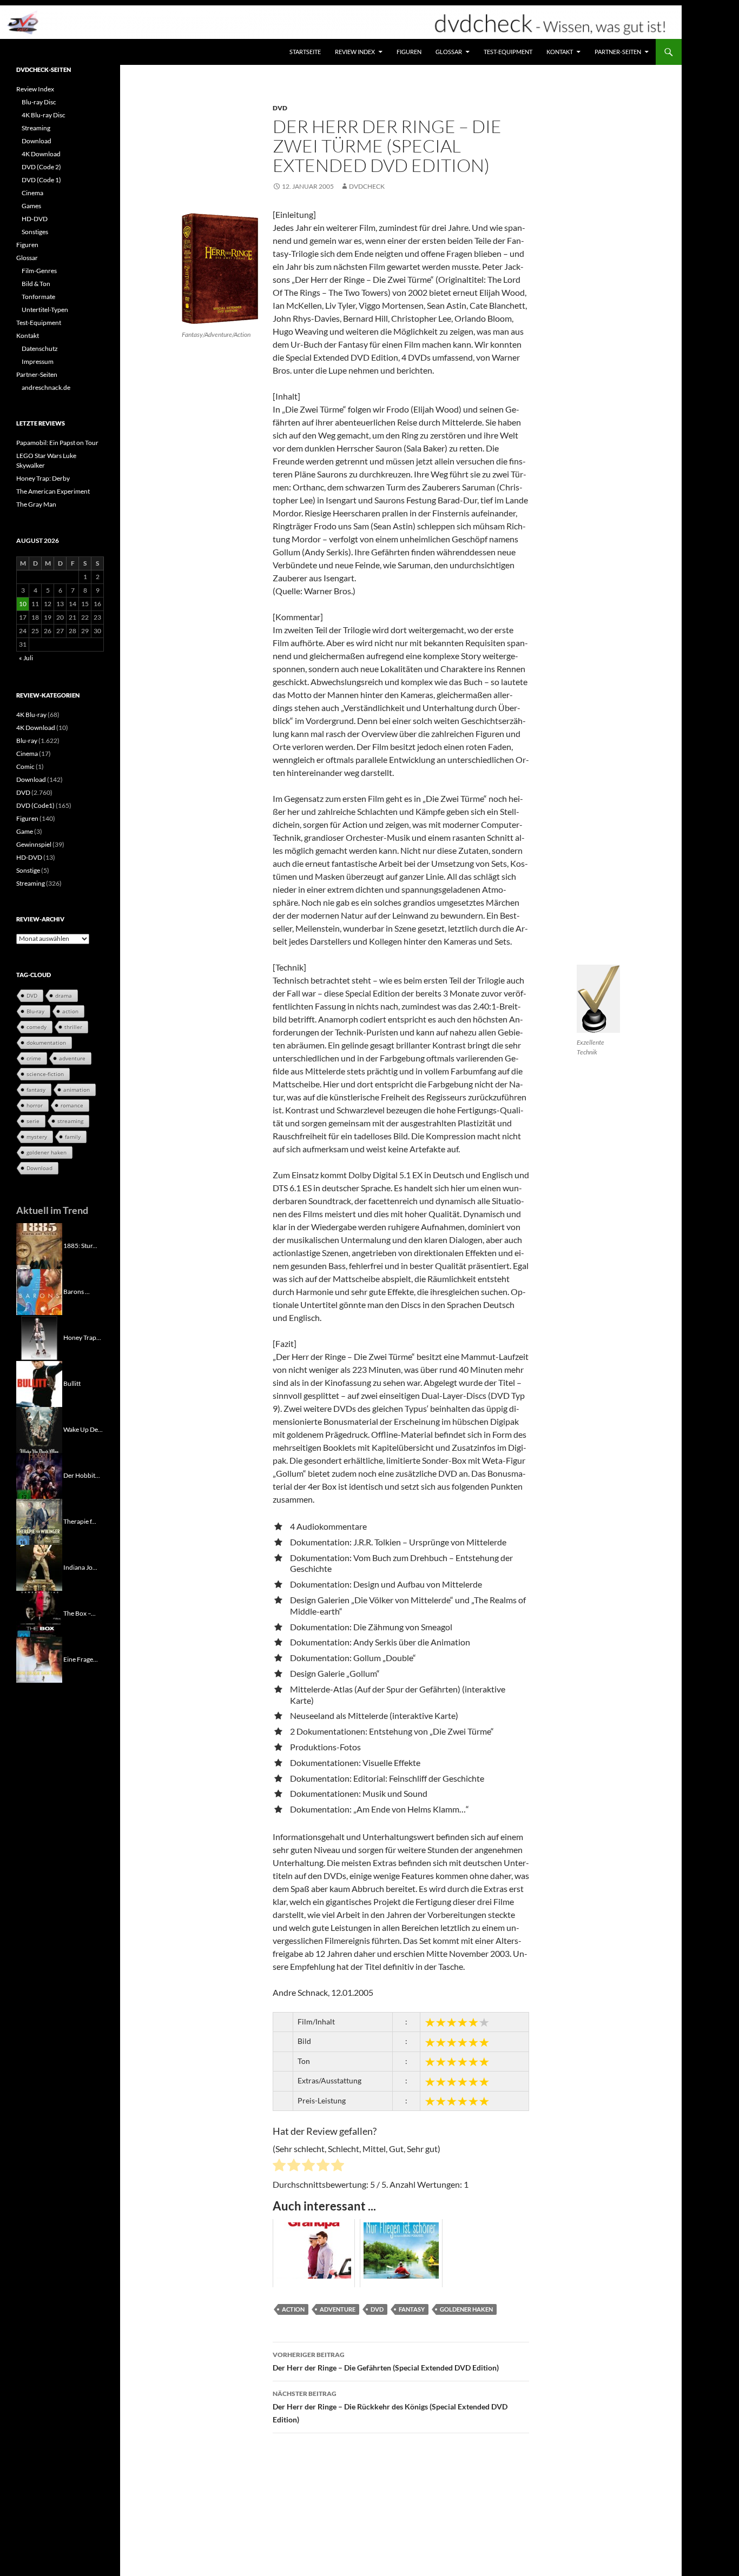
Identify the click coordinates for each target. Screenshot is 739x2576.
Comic (25, 766)
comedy (37, 1027)
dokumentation (46, 1043)
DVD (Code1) (35, 805)
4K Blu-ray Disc (44, 115)
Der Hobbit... (82, 1475)
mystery (37, 1137)
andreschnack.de (46, 387)
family (73, 1137)
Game (25, 831)
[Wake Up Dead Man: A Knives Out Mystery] (39, 1429)
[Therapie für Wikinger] (39, 1521)
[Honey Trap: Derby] (39, 1337)
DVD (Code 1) (41, 180)
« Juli (26, 658)
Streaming (36, 128)
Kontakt (560, 52)
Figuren (409, 52)
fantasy (412, 2309)
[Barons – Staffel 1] (39, 1291)
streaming (70, 1121)
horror (35, 1105)
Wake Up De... (83, 1429)
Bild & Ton (36, 284)
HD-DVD (35, 219)
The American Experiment (53, 491)
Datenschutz (40, 348)
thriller (73, 1027)
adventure (338, 2309)
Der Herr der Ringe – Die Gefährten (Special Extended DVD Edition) (386, 2361)
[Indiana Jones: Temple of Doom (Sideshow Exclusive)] (39, 1567)
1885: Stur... (80, 1245)
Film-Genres (39, 271)
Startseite (305, 52)
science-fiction (45, 1074)
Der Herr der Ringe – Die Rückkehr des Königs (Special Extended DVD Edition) (390, 2407)
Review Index (355, 52)
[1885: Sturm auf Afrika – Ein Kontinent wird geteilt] (39, 1245)
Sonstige (28, 870)
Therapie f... (80, 1521)
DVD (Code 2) (41, 167)
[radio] (279, 2167)
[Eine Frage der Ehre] (39, 1659)
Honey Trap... (82, 1337)
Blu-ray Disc (39, 102)
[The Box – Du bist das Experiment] (39, 1613)
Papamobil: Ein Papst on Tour (57, 443)
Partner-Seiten (618, 52)
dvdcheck (367, 186)
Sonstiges (35, 232)
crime (34, 1058)
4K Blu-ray (31, 715)
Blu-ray (27, 741)
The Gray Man (36, 504)
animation (77, 1090)
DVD (280, 108)
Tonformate (38, 297)
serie (33, 1121)
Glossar (449, 52)
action (293, 2309)
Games (31, 206)
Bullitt (72, 1383)
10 (23, 604)
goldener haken (466, 2309)
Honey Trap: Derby (43, 478)
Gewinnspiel (34, 844)
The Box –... (80, 1613)
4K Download (41, 154)
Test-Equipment (508, 52)
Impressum (38, 361)
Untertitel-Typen (45, 310)
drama (64, 995)
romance (72, 1105)
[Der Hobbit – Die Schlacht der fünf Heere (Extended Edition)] (39, 1475)
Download (37, 141)
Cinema (32, 193)
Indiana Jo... (80, 1567)
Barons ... (77, 1291)
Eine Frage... (81, 1659)
